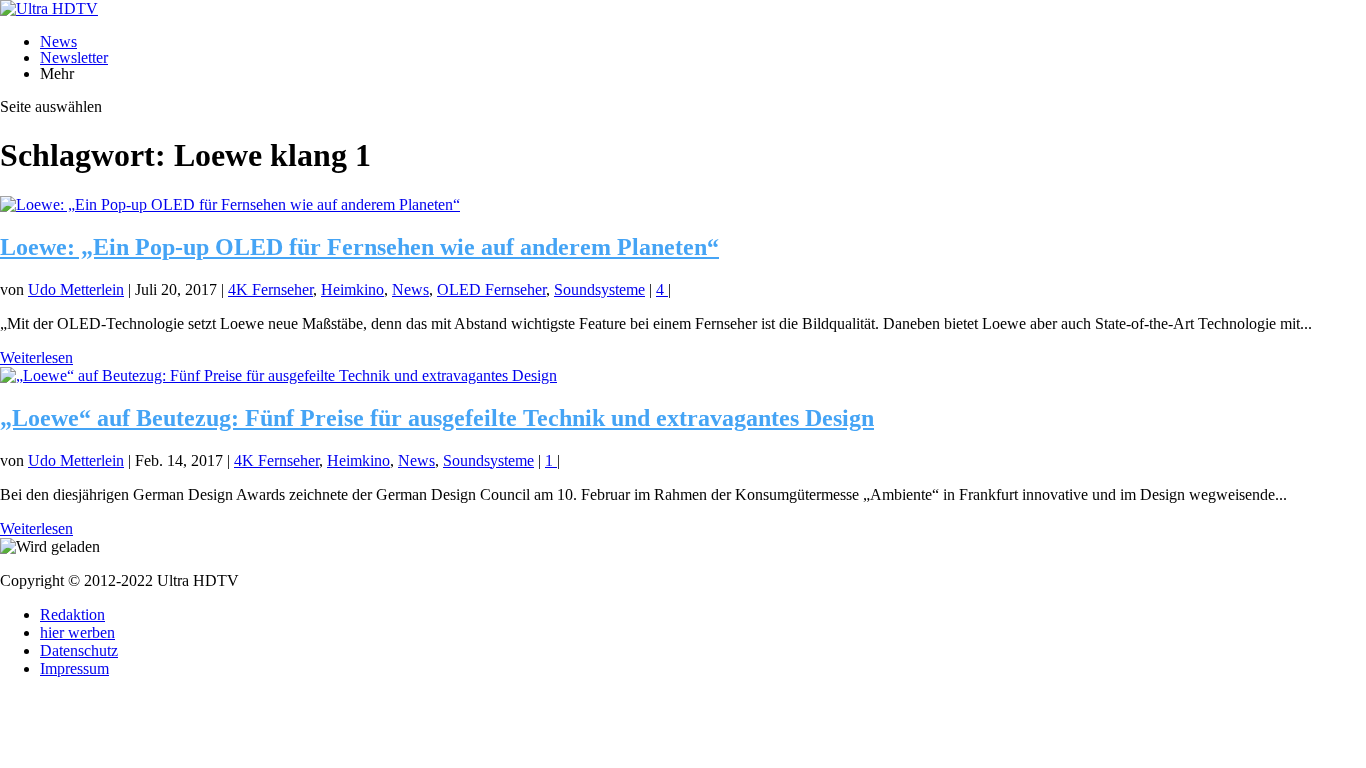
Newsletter (74, 57)
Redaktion (72, 614)
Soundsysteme (599, 289)
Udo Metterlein (76, 289)
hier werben (77, 632)
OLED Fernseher (491, 289)
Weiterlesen (36, 357)
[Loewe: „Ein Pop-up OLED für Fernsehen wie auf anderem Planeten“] (230, 204)
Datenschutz (79, 650)
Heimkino (352, 289)
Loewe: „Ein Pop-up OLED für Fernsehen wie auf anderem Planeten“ (359, 247)
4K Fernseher (270, 289)
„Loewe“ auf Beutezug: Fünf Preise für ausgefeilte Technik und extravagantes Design (437, 418)
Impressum (74, 668)
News (58, 41)
